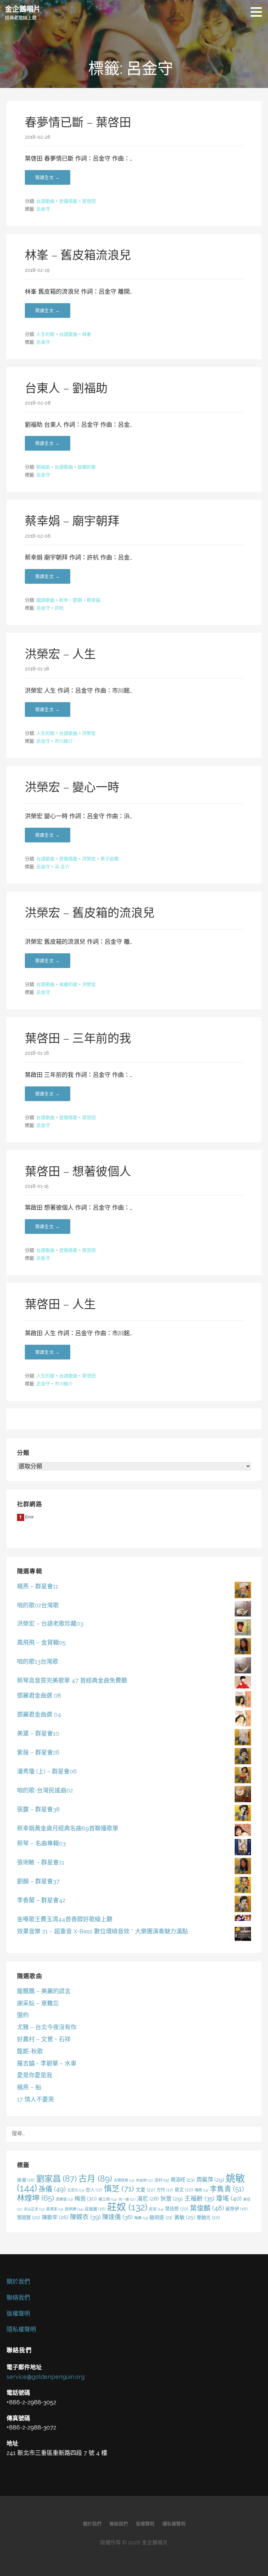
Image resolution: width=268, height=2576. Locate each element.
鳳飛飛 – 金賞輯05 (41, 1642)
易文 (184, 2190)
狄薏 (172, 2199)
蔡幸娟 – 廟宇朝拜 (72, 521)
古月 (95, 2179)
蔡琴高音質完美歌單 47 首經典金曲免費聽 (72, 1680)
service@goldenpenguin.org (46, 2377)
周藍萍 (210, 2180)
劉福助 (43, 467)
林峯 (87, 334)
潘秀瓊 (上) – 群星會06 (47, 1771)
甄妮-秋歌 (30, 2051)
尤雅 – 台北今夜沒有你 (47, 2027)
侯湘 (26, 2180)
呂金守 (43, 209)
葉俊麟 (207, 2208)
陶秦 (141, 2218)
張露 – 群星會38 (38, 1809)
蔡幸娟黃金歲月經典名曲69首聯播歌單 (68, 1828)
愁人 (94, 2190)
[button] (259, 12)
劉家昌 (57, 2179)
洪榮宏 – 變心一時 (72, 787)
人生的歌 (45, 334)
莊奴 (127, 2207)
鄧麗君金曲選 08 (39, 1695)
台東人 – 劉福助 (66, 388)
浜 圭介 (62, 867)
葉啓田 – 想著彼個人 (78, 1171)
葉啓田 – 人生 (60, 1304)
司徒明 (144, 2180)
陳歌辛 (55, 2217)
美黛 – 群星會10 (38, 1733)
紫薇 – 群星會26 (38, 1752)
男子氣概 (109, 859)
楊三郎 (108, 2199)
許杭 (59, 608)
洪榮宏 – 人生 (60, 654)
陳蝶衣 (85, 2217)
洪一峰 (127, 2199)
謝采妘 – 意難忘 (38, 2003)
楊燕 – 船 (29, 2087)
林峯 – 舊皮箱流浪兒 (78, 255)
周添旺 (183, 2180)
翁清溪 (55, 2209)
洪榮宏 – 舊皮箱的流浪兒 (90, 913)
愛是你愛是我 (35, 2075)
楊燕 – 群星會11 (38, 1586)
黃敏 (185, 2217)
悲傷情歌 (68, 201)
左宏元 (76, 2190)
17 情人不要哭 (35, 2099)
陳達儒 (117, 2217)
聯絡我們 (18, 2298)
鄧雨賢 (29, 2217)
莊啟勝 (95, 2209)
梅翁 (86, 2199)
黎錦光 (208, 2217)
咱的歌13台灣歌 (38, 1661)
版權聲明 (18, 2314)
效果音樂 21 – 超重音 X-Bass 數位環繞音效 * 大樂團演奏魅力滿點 (102, 1931)
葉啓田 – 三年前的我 (78, 1038)
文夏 (145, 2190)
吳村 (162, 2180)
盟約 (23, 2015)
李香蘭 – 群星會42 (41, 1900)
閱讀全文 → (48, 177)
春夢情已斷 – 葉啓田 (78, 122)
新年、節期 (71, 600)
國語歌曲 (45, 600)
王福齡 (199, 2198)
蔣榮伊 (237, 2209)
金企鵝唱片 (23, 9)
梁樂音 (64, 2199)
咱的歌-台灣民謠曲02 (45, 1790)
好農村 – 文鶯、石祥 (44, 2039)
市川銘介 (64, 741)
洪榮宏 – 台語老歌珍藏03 (50, 1624)
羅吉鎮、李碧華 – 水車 (47, 2063)
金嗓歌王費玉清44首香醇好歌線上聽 (65, 1919)
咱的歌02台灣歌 (38, 1605)
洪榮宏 (89, 733)
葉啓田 (89, 201)
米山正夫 (34, 2209)
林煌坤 (36, 2198)
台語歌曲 (45, 201)
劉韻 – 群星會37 (38, 1881)
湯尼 (148, 2199)
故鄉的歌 (87, 467)
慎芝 (119, 2189)
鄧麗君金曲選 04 (39, 1714)
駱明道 (161, 2217)
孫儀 (52, 2189)
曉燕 (201, 2190)
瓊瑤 (229, 2198)
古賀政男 (124, 2180)
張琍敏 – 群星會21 (41, 1862)
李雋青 (227, 2189)
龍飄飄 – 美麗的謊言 (44, 1991)
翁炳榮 (74, 2209)
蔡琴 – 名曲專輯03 (41, 1843)
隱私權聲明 (21, 2329)
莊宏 (156, 2209)
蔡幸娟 (93, 600)
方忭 (165, 2190)
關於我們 (18, 2282)
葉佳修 (177, 2209)
